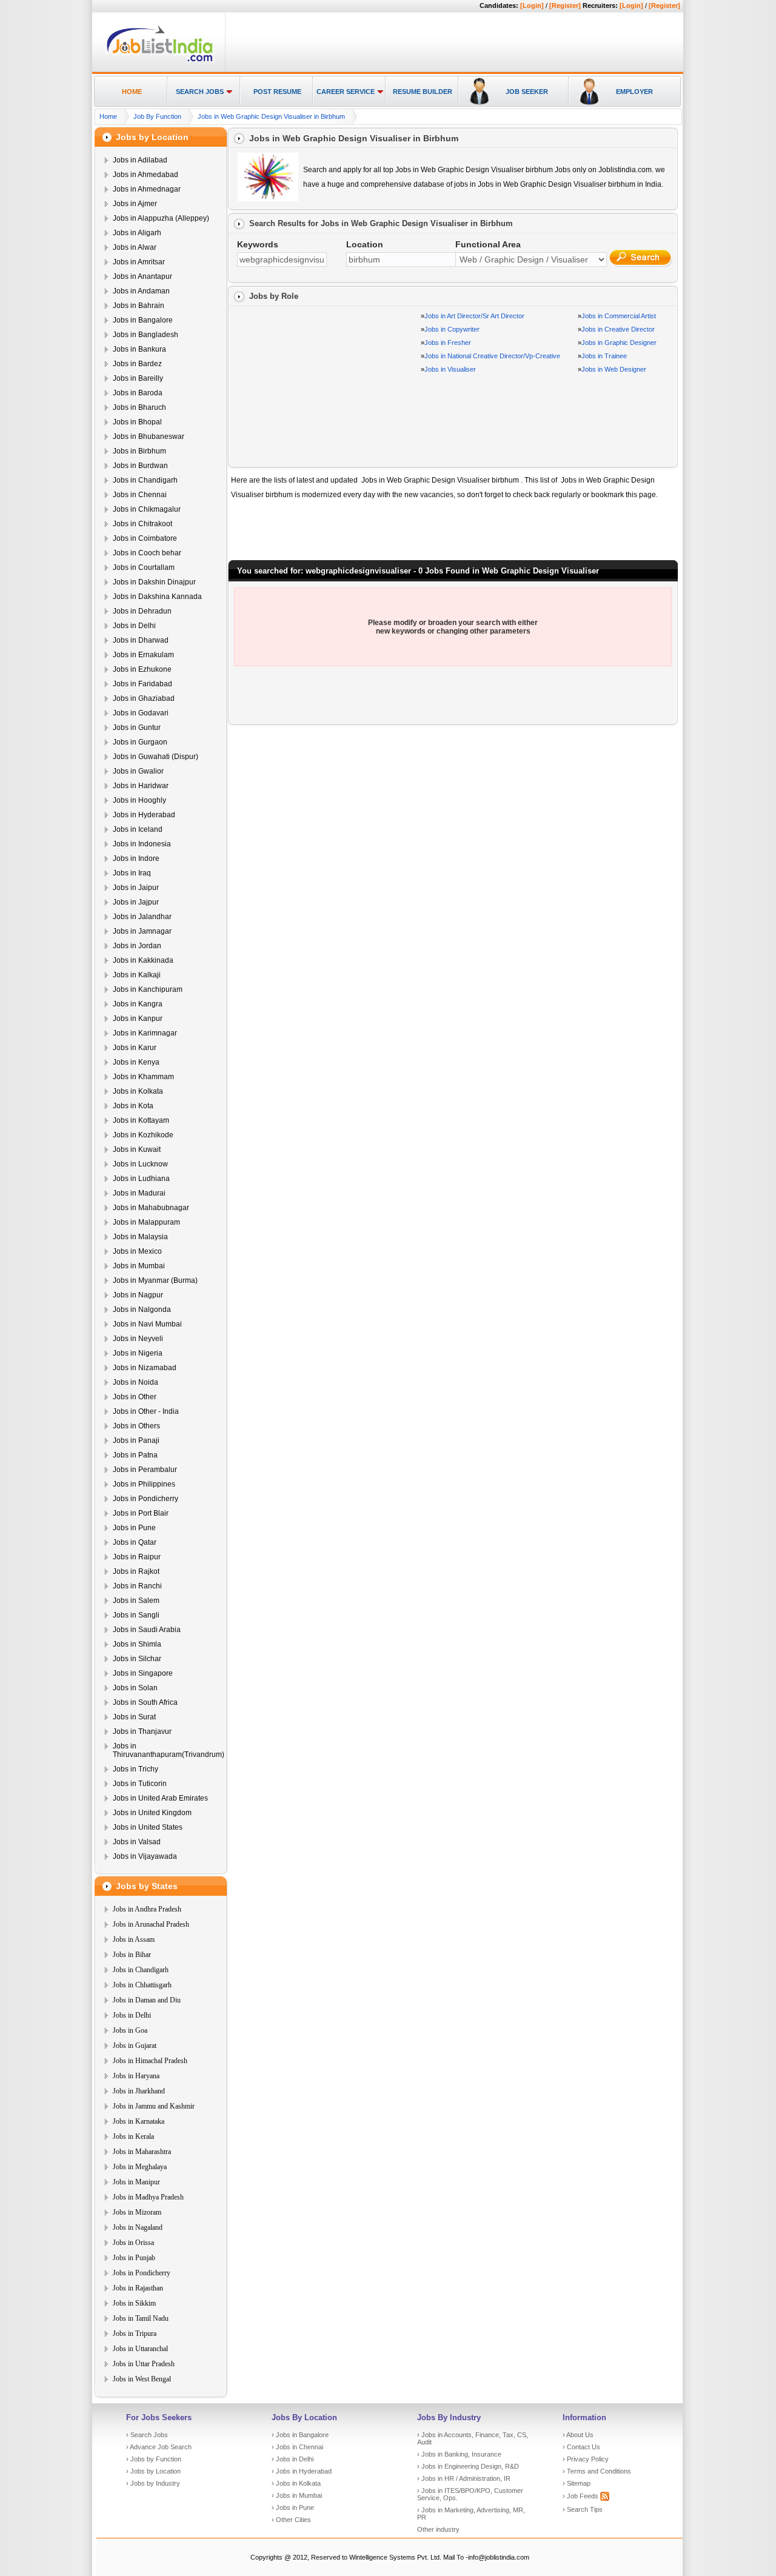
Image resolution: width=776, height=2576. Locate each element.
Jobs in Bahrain (139, 306)
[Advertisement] (452, 43)
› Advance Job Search (159, 2447)
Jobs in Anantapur (142, 276)
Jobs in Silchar (137, 1659)
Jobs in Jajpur (136, 902)
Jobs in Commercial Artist (619, 316)
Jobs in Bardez (137, 364)
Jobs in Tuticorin (140, 1784)
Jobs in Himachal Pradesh (150, 2061)
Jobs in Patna (135, 1455)
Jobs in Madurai (139, 1193)
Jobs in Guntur (137, 728)
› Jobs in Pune (293, 2507)
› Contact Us (581, 2447)
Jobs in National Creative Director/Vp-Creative (492, 356)
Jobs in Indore (136, 858)
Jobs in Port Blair (141, 1513)
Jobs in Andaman (141, 291)
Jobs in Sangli (136, 1615)
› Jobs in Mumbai (297, 2495)
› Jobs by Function (154, 2459)
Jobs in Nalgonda (142, 1310)
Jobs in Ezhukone (142, 669)
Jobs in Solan (135, 1688)
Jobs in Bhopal (137, 422)
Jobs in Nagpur (138, 1295)
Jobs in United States (148, 1827)
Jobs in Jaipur (136, 888)
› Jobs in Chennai (297, 2447)
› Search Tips (583, 2509)
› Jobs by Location (153, 2471)
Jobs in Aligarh (137, 233)
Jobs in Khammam (143, 1077)
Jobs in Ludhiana (141, 1179)
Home (132, 92)
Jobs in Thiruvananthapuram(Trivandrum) (169, 1750)
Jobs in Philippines (144, 1484)
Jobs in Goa (130, 2030)
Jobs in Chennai (140, 495)
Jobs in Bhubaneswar (149, 437)
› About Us (578, 2435)
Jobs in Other (135, 1397)
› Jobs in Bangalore (300, 2435)
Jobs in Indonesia (142, 844)
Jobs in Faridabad (142, 684)
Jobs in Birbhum (139, 451)
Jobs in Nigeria (138, 1353)
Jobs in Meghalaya (140, 2167)
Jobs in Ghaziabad (144, 698)
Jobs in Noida (135, 1382)
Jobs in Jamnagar (142, 931)
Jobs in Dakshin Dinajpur (154, 582)
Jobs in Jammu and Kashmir (154, 2106)
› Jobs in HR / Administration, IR (464, 2478)
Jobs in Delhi (134, 626)
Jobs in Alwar (135, 247)
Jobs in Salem (136, 1601)
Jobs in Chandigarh (145, 480)
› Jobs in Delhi (293, 2459)
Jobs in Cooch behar (147, 553)
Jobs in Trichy (135, 1769)
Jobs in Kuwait (137, 1149)
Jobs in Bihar (132, 1955)
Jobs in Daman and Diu (147, 2000)
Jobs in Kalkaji (137, 975)
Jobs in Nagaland (138, 2227)
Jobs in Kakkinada (143, 960)
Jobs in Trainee (604, 356)
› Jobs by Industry (153, 2483)
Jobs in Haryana (136, 2076)
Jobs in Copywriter (452, 329)
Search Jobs (200, 92)
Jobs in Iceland (138, 829)
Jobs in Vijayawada (145, 1856)
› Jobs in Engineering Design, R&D (468, 2466)
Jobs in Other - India (146, 1411)
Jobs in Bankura (139, 349)
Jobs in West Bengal (142, 2379)
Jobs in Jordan (137, 946)
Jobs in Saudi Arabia (147, 1630)
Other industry (438, 2529)
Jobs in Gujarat (135, 2046)
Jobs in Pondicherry (145, 1499)
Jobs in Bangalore (143, 320)
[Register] (565, 5)
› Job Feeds (581, 2496)
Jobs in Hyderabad (144, 815)
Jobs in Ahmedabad (145, 175)
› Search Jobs (147, 2435)
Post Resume (277, 92)
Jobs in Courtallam (144, 567)
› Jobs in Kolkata (296, 2483)
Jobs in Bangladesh (145, 335)
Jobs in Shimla (137, 1644)
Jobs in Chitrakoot (142, 524)
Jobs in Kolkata (138, 1091)
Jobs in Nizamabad (145, 1368)
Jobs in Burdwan (140, 466)
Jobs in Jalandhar (142, 917)
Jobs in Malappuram (146, 1222)
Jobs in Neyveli (138, 1339)
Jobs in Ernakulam (143, 655)
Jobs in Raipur (137, 1557)
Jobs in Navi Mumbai (147, 1324)
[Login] (532, 5)
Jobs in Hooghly (139, 800)
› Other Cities (291, 2520)
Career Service (346, 92)
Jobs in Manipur (136, 2182)
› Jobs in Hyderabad (302, 2471)
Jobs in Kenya (136, 1062)
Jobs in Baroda (138, 393)
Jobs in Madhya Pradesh (148, 2197)
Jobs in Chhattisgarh (142, 1985)
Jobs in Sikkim (134, 2303)
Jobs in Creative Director (618, 329)
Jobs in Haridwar (141, 786)
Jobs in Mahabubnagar (151, 1208)
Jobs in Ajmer (135, 204)
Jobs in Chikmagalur (147, 509)
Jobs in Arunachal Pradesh (151, 1924)
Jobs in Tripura (135, 2333)
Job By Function (157, 116)
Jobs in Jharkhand (139, 2091)
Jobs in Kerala (133, 2136)
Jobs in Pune (134, 1528)
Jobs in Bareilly (138, 378)
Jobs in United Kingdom (152, 1813)
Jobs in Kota (133, 1106)
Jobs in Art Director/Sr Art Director (474, 316)
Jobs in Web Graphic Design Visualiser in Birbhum (271, 116)
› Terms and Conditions (597, 2471)
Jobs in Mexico (137, 1251)
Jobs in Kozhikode (143, 1135)
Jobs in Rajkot (136, 1571)
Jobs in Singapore (143, 1673)
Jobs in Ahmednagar (147, 189)
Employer (634, 92)
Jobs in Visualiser (450, 369)
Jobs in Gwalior (138, 771)
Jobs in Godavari (141, 713)
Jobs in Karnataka (139, 2121)
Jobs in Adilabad (140, 160)
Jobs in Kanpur (138, 1019)
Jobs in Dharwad (141, 640)
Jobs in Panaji (136, 1440)
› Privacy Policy (586, 2459)
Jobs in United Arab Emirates (160, 1798)
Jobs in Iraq (132, 873)
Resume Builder (423, 92)
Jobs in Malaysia (140, 1237)
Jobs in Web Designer (614, 369)
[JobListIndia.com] (160, 60)
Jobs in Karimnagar (145, 1033)
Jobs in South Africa (145, 1702)
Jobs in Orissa (133, 2243)
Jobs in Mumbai (139, 1266)
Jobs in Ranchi (137, 1586)
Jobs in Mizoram (137, 2212)
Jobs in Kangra (138, 1004)
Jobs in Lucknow (140, 1164)
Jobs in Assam (134, 1939)
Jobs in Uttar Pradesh (144, 2364)
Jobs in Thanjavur (142, 1731)
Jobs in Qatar (135, 1542)
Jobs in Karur (135, 1048)
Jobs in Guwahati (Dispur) (156, 757)
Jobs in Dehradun (142, 611)
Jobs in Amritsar (139, 262)
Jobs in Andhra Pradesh (147, 1909)
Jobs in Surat (134, 1717)
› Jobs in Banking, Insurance (459, 2454)
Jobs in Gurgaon (140, 742)
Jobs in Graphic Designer (619, 343)
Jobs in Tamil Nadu (141, 2318)
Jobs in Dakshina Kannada (157, 597)
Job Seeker (527, 92)
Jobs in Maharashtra (142, 2152)
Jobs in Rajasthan (138, 2288)
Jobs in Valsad (137, 1842)
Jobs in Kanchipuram (148, 989)
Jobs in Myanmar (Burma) (155, 1280)
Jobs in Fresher (448, 343)
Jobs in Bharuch (139, 407)
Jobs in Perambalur (145, 1470)
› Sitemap (577, 2483)
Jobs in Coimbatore (145, 538)
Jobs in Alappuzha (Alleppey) (161, 218)
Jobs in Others (136, 1426)
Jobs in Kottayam (141, 1120)
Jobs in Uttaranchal (140, 2349)
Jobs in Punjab (134, 2258)
